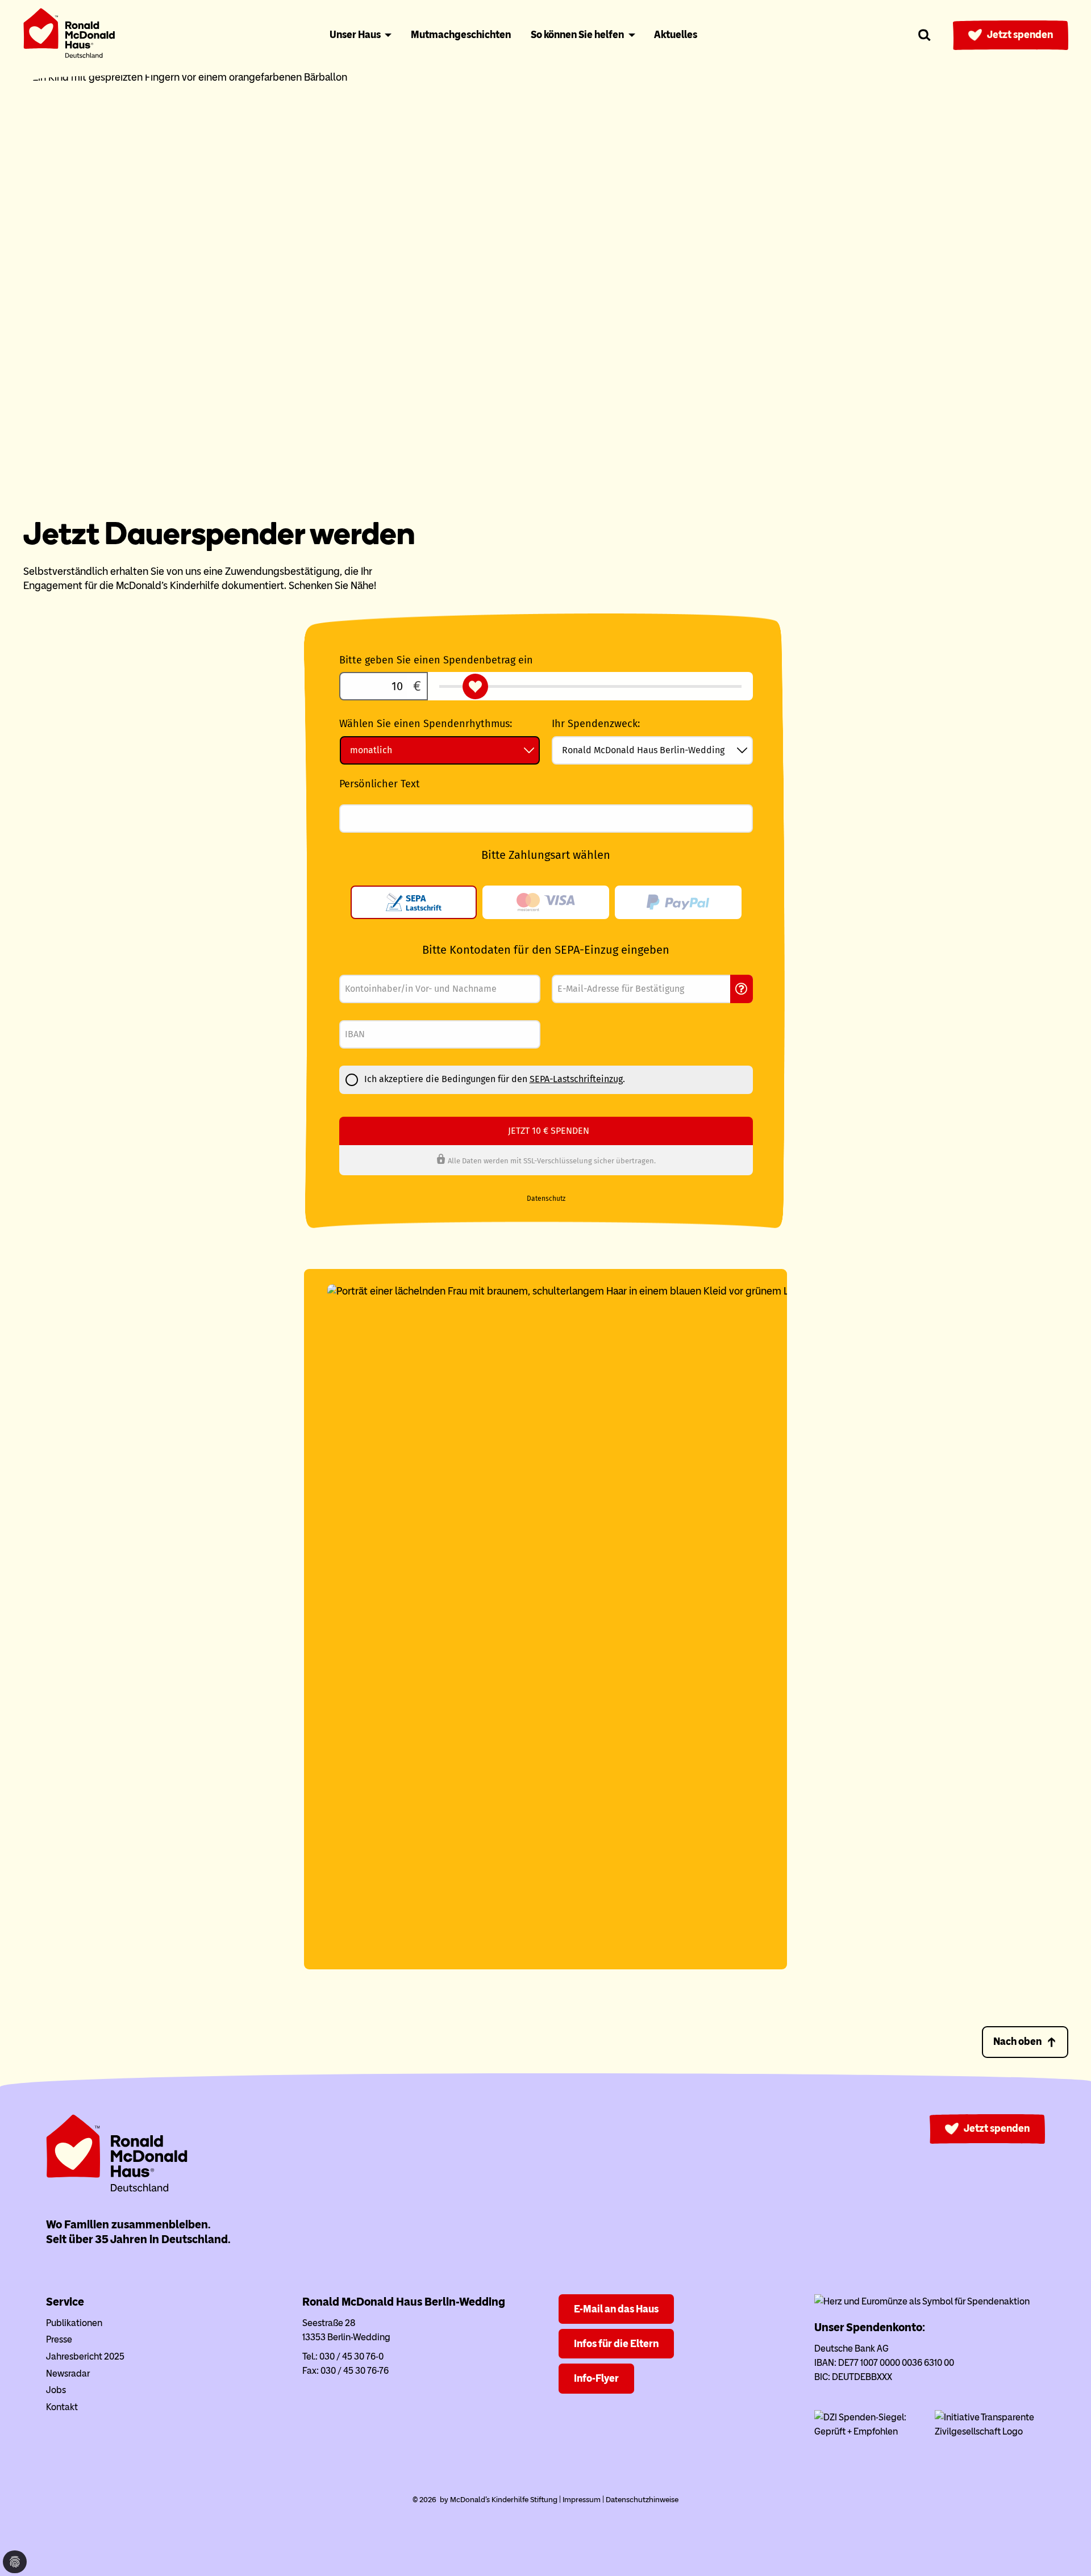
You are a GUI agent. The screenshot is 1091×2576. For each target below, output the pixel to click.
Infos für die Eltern (616, 2344)
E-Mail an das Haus (616, 2309)
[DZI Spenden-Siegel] (869, 2431)
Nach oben (1017, 2041)
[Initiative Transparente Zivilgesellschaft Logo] (990, 2431)
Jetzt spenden (1020, 35)
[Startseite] (69, 36)
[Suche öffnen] (925, 35)
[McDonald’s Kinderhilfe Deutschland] (117, 2189)
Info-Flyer (596, 2378)
